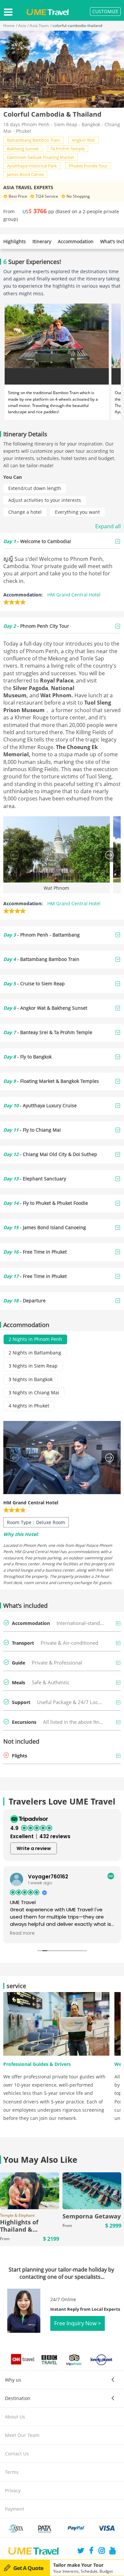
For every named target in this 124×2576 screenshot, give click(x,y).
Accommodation (76, 241)
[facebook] (91, 2551)
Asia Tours (39, 26)
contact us (17, 2454)
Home (9, 26)
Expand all (108, 526)
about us (15, 2417)
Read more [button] (22, 1933)
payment (15, 2509)
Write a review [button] (34, 1848)
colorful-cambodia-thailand (77, 26)
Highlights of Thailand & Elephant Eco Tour (27, 2229)
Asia (22, 26)
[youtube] (112, 2551)
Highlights (15, 241)
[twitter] (81, 2551)
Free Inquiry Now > (78, 2323)
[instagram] (102, 2551)
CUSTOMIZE (105, 11)
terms (12, 2472)
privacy (13, 2490)
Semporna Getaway (92, 2216)
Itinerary (42, 241)
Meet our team (22, 2435)
